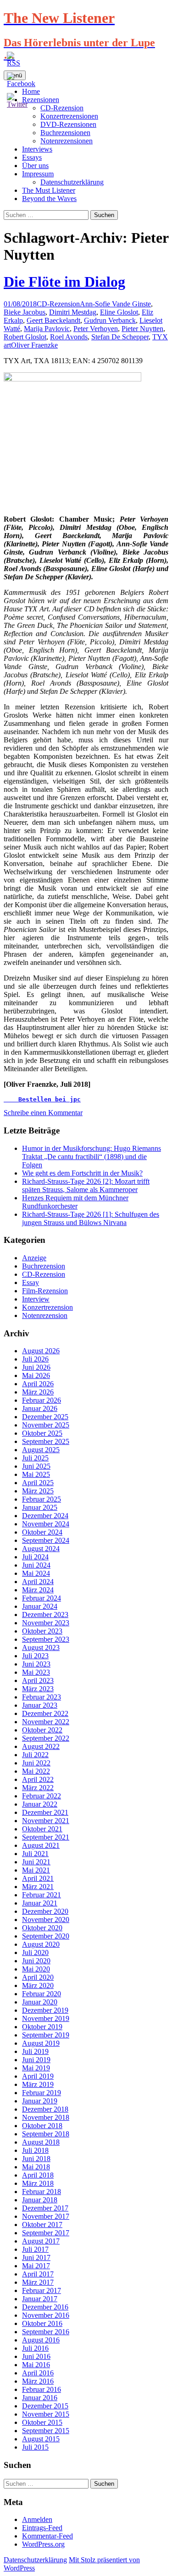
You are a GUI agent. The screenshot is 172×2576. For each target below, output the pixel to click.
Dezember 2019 (45, 2010)
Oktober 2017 (42, 2225)
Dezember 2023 (45, 1615)
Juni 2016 (36, 2356)
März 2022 (38, 1788)
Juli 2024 (35, 1557)
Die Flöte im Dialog (64, 282)
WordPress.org (43, 2544)
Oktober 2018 (42, 2126)
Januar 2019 (40, 2101)
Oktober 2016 (42, 2323)
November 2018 (46, 2117)
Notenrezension (45, 1315)
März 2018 (38, 2183)
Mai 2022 (36, 1771)
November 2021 (46, 1821)
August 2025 (41, 1450)
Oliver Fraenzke (34, 345)
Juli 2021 (35, 1854)
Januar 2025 (40, 1507)
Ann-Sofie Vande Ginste (115, 304)
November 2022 (46, 1722)
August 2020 (41, 1944)
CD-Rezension (58, 304)
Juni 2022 (36, 1763)
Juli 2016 (35, 2348)
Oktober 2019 (42, 2027)
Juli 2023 (35, 1656)
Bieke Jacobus (25, 312)
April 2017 (38, 2274)
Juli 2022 (35, 1755)
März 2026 (38, 1392)
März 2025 (38, 1491)
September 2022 (46, 1738)
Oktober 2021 (42, 1829)
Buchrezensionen (65, 133)
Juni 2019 (36, 2060)
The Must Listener (49, 190)
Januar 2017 (40, 2299)
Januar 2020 (40, 2002)
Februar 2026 (42, 1400)
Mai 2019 (36, 2068)
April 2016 (38, 2373)
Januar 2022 (40, 1804)
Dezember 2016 (45, 2307)
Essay (31, 1283)
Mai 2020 (36, 1969)
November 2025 (46, 1425)
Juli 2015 (35, 2447)
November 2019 (46, 2018)
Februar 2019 (42, 2093)
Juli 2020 (35, 1952)
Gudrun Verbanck (110, 320)
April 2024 (38, 1582)
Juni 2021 (36, 1862)
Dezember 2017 (45, 2208)
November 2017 (46, 2216)
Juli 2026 (35, 1359)
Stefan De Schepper (120, 337)
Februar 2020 (42, 1994)
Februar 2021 (42, 1895)
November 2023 (46, 1623)
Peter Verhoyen (96, 329)
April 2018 (38, 2175)
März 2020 (38, 1985)
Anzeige (34, 1258)
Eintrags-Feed (42, 2528)
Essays (32, 157)
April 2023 (38, 1680)
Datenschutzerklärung (72, 182)
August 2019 (41, 2043)
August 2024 (41, 1549)
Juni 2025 (36, 1466)
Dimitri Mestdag (73, 312)
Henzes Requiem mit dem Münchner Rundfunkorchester (75, 1202)
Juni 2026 (36, 1367)
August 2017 (41, 2241)
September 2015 (46, 2431)
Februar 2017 (42, 2290)
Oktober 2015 (42, 2422)
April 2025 (38, 1483)
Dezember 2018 (45, 2109)
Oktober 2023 (42, 1631)
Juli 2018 (35, 2150)
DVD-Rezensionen (68, 124)
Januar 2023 (40, 1705)
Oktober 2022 (42, 1730)
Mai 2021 (36, 1870)
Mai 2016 (36, 2365)
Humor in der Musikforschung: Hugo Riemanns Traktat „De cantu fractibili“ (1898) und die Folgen (92, 1157)
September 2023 (46, 1639)
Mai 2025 (36, 1474)
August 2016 (41, 2340)
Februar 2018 (42, 2192)
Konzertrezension (47, 1307)
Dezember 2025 (45, 1417)
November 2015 (46, 2414)
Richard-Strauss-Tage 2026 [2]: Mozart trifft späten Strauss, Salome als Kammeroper (86, 1185)
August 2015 (41, 2439)
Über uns (35, 166)
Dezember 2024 (45, 1516)
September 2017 (46, 2233)
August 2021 (41, 1845)
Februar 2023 (42, 1697)
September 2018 (46, 2134)
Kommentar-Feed (47, 2536)
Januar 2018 (40, 2200)
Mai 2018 (36, 2167)
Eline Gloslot (119, 312)
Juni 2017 (36, 2257)
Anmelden (37, 2519)
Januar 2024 (40, 1606)
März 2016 (38, 2381)
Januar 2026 (40, 1408)
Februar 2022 (42, 1796)
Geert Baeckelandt (53, 320)
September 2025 (46, 1441)
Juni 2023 (36, 1664)
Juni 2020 (36, 1961)
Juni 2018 (36, 2159)
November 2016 (46, 2315)
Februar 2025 (42, 1499)
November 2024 (46, 1524)
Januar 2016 (40, 2398)
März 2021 (38, 1887)
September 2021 (46, 1837)
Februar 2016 (42, 2389)
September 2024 (46, 1540)
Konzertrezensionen (69, 116)
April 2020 (38, 1977)
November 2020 (46, 1920)
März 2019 (38, 2084)
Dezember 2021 (45, 1812)
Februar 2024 (42, 1598)
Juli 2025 (35, 1458)
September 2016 (46, 2332)
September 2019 (46, 2035)
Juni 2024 (36, 1565)
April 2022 (38, 1779)
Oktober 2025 (42, 1433)
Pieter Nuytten (142, 329)
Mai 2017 (36, 2266)
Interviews (37, 149)
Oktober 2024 (42, 1532)
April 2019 (38, 2076)
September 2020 (46, 1936)
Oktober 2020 (42, 1928)
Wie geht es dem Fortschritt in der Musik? (82, 1173)
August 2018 (41, 2142)
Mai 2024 (36, 1573)
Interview (36, 1299)
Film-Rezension (45, 1291)
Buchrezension (44, 1266)
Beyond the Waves (49, 199)
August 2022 (41, 1746)
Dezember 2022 (45, 1713)
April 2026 (38, 1384)
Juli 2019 (35, 2051)
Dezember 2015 (45, 2406)
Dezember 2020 (45, 1911)
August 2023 (41, 1647)
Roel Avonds (69, 337)
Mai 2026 (36, 1375)
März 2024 (38, 1590)
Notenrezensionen (67, 141)
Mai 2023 (36, 1672)
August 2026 (41, 1351)
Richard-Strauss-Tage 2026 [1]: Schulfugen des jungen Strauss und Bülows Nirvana (91, 1218)
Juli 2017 (35, 2249)
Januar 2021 (40, 1903)
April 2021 (38, 1878)
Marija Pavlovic (47, 329)
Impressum (38, 174)
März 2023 (38, 1689)
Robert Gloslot (25, 337)
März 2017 (38, 2282)
